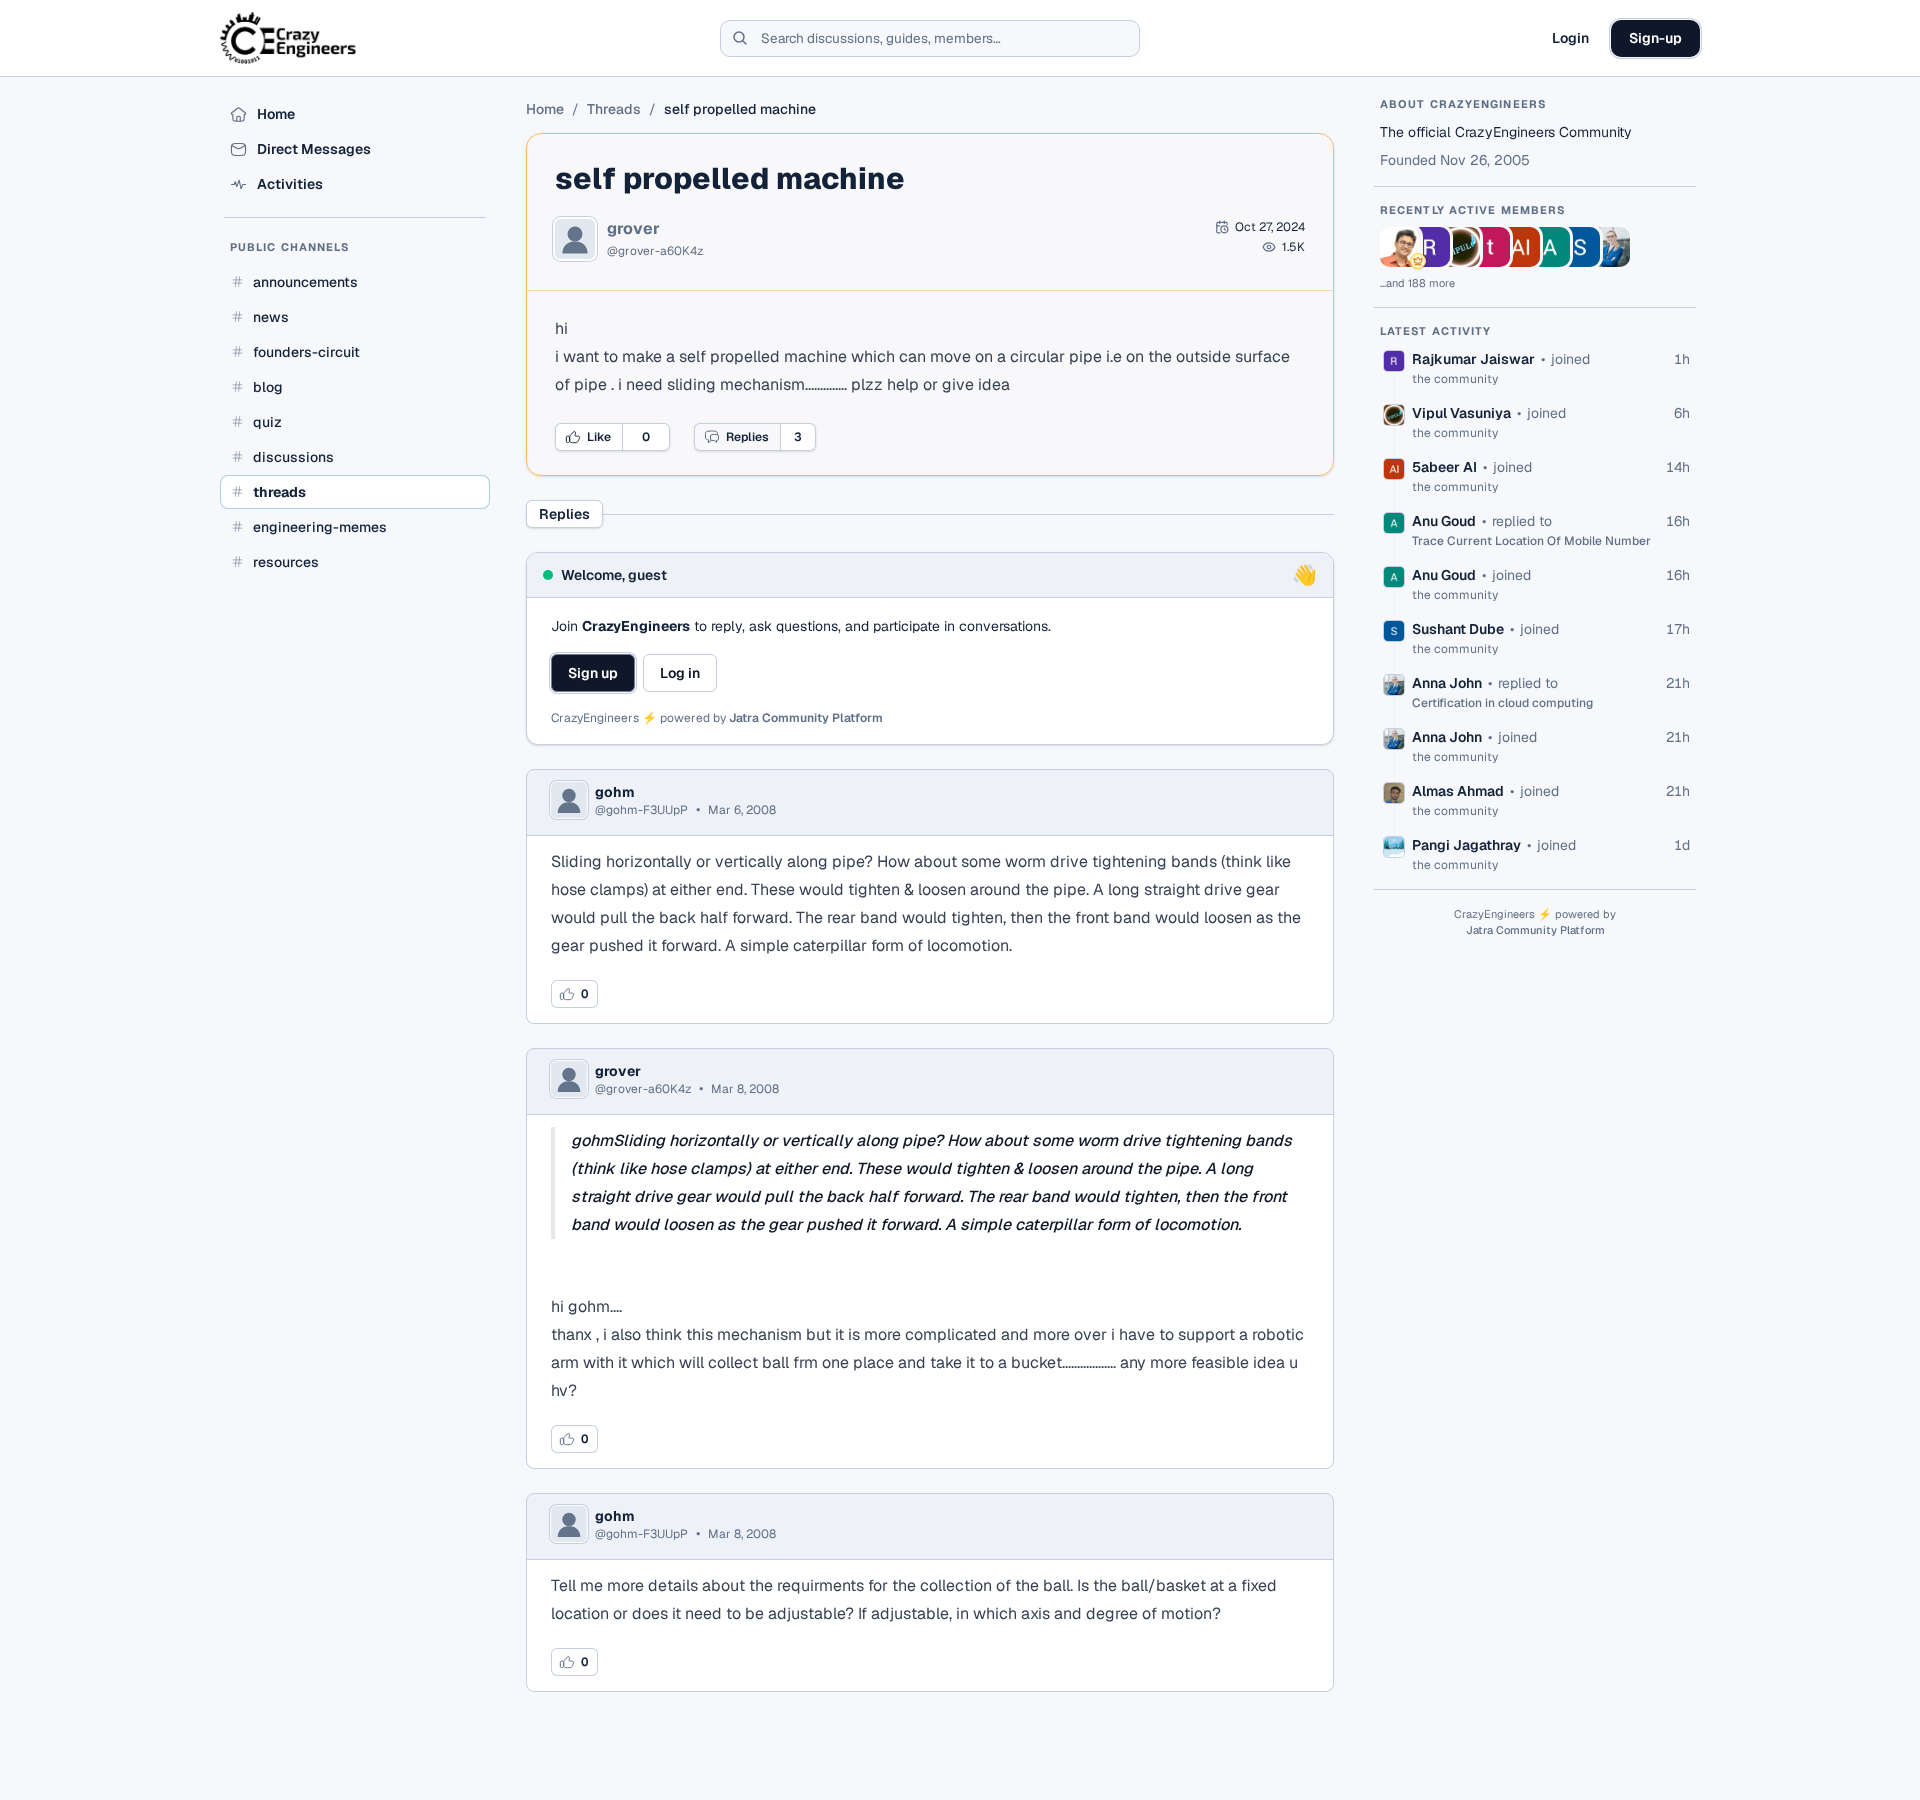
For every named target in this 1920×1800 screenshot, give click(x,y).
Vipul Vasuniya (1461, 413)
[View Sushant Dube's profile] (1580, 247)
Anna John (1447, 683)
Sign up (593, 673)
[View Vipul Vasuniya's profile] (1460, 247)
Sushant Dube (1458, 629)
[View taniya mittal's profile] (1490, 247)
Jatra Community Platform (806, 718)
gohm (615, 792)
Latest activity (1436, 331)
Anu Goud (1444, 521)
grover (633, 229)
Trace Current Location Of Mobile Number (1531, 541)
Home (545, 109)
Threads (614, 109)
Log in (680, 673)
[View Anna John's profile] (1610, 247)
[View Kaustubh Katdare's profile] (1400, 247)
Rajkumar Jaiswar (1473, 359)
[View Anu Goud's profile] (1550, 247)
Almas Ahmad (1458, 791)
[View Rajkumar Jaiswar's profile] (1430, 247)
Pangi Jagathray (1466, 845)
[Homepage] (289, 38)
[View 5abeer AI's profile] (1520, 247)
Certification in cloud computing (1502, 703)
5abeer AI (1444, 467)
